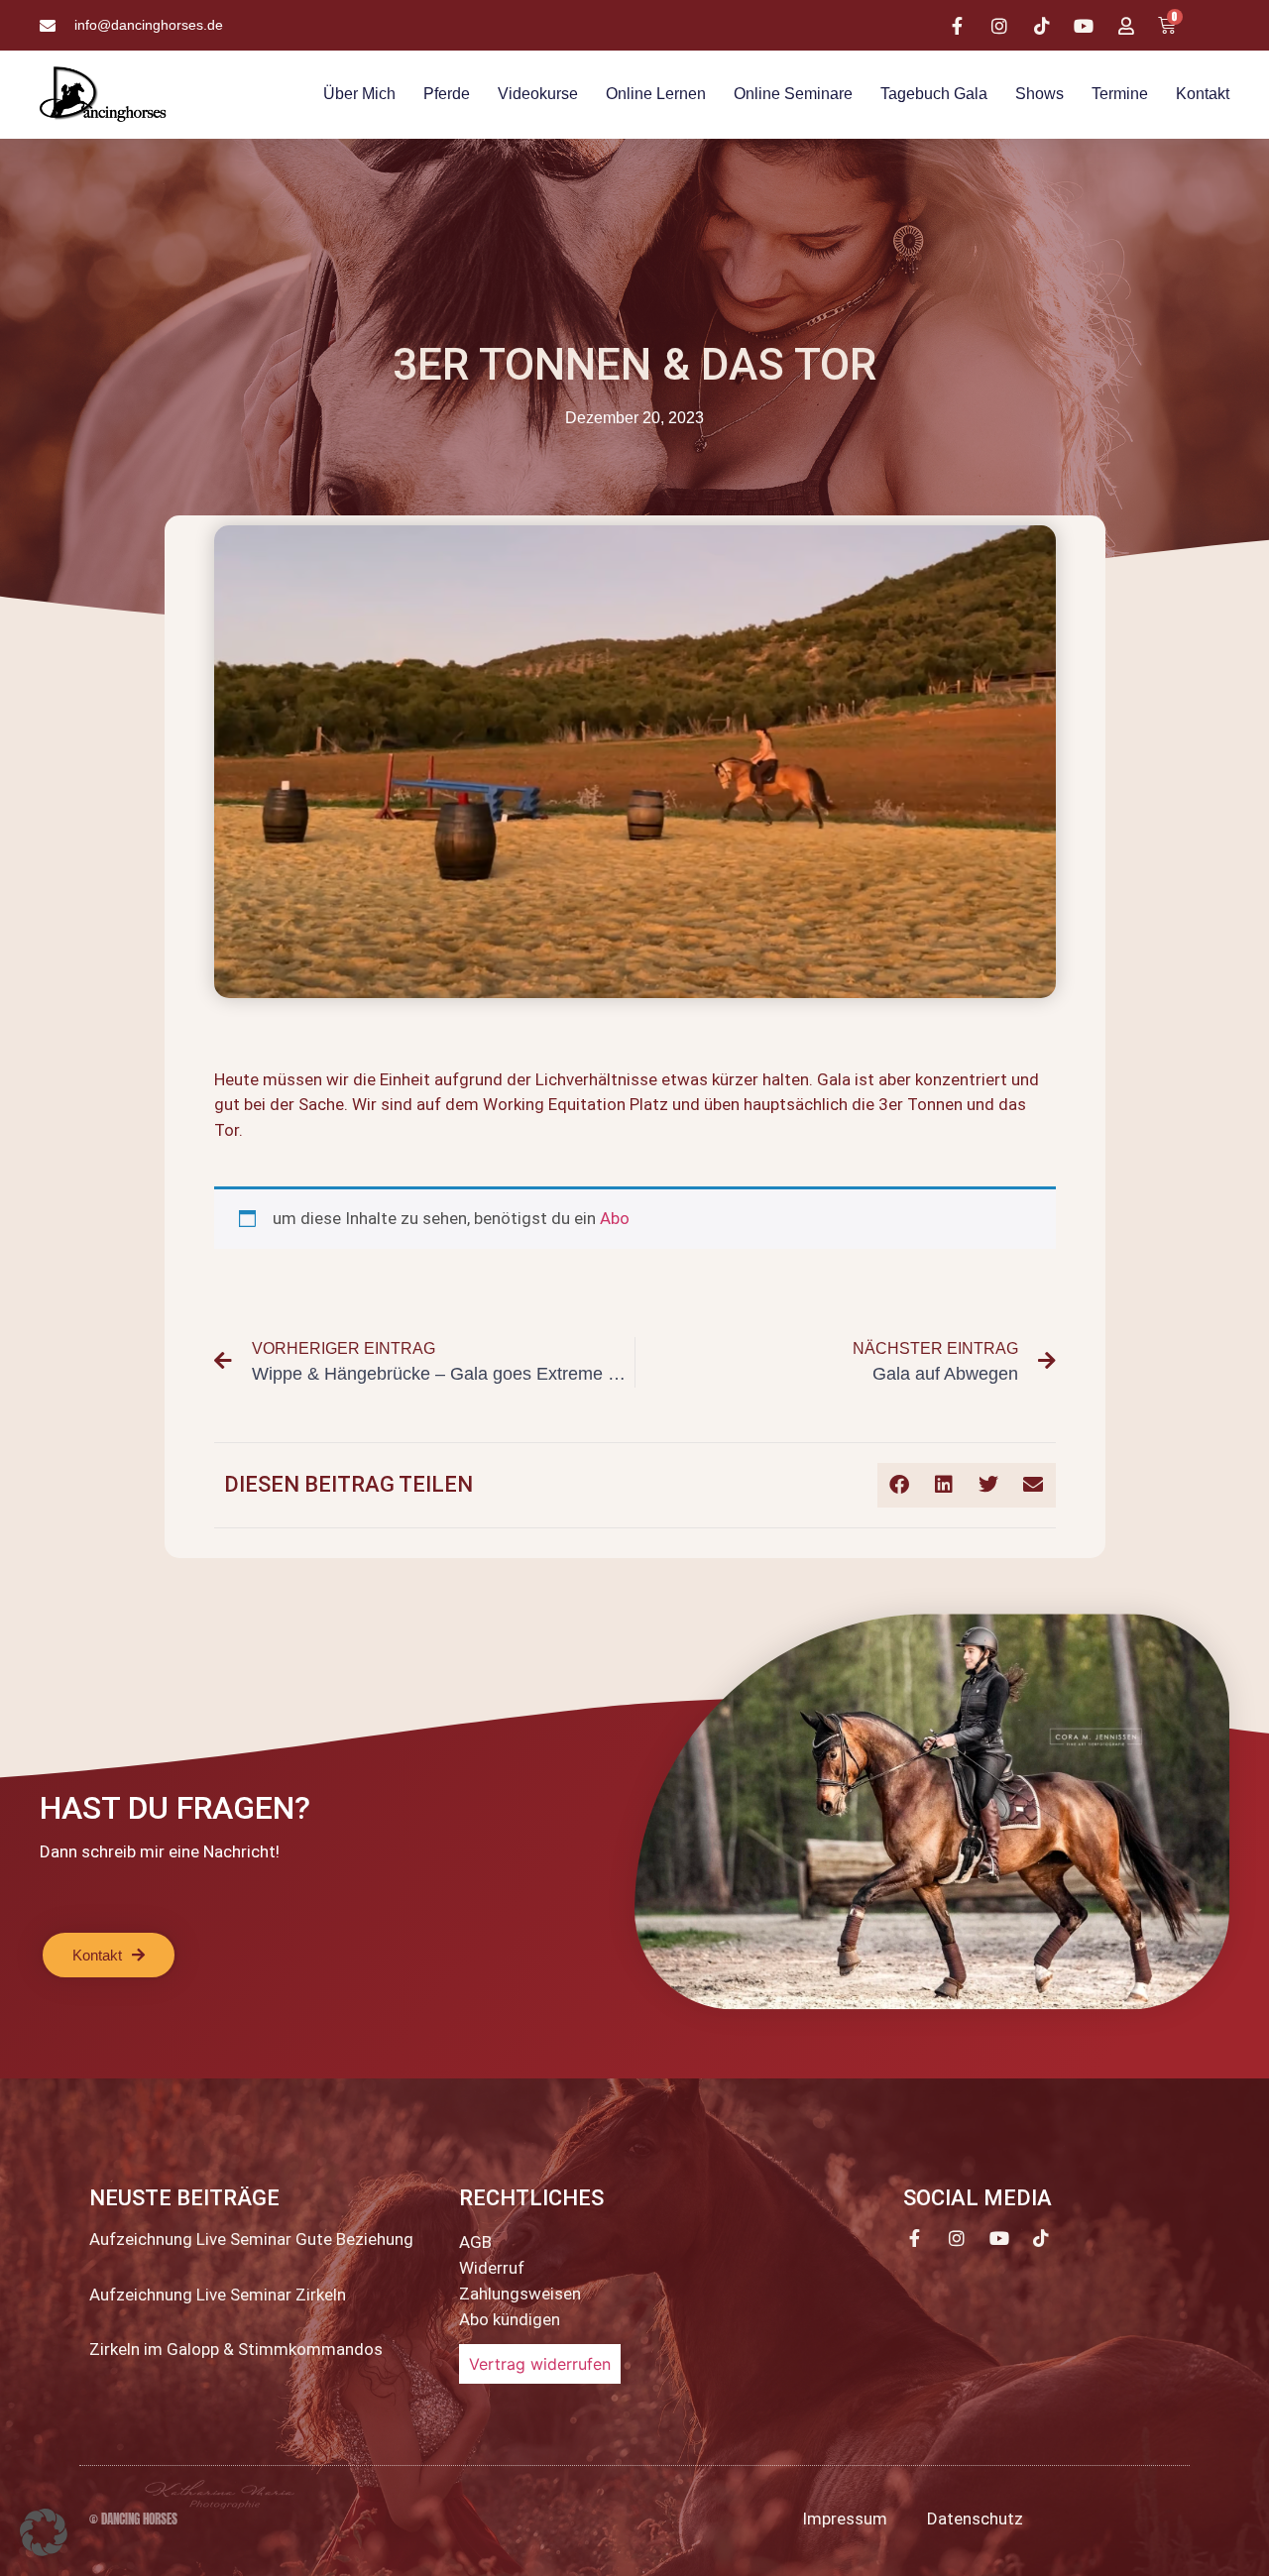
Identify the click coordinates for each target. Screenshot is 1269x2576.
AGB (475, 2242)
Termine (1120, 94)
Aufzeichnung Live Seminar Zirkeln (218, 2295)
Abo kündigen (510, 2319)
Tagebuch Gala (934, 94)
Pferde (447, 94)
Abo (615, 1218)
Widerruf (492, 2268)
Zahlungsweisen (520, 2294)
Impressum (845, 2519)
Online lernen (656, 94)
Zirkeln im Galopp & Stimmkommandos (236, 2349)
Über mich (359, 94)
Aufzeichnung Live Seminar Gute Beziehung (251, 2239)
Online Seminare (793, 94)
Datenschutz (975, 2519)
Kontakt (1203, 94)
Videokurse (538, 94)
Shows (1039, 94)
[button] (900, 1485)
